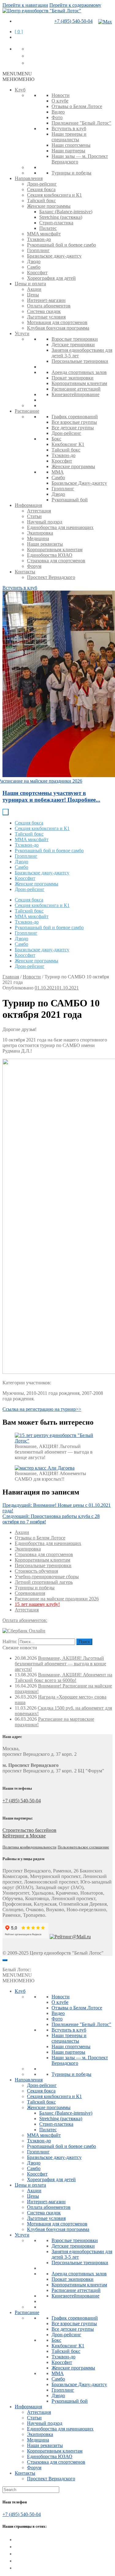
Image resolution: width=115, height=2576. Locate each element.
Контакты (25, 572)
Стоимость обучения (36, 1571)
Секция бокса (41, 189)
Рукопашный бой (70, 500)
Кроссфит (37, 273)
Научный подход (45, 522)
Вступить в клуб (69, 128)
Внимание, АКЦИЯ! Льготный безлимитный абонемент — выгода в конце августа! (60, 1664)
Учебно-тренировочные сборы (47, 1577)
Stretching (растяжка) (61, 217)
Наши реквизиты (45, 544)
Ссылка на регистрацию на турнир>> (42, 1409)
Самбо (34, 267)
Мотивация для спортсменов (57, 322)
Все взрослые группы (74, 422)
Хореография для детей (51, 278)
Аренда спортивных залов (79, 372)
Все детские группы (73, 428)
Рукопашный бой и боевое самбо (61, 245)
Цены (33, 295)
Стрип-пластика (56, 223)
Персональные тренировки (80, 361)
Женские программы (49, 206)
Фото (57, 117)
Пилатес (48, 228)
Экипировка (40, 533)
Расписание (27, 411)
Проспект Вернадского (51, 577)
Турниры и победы (71, 173)
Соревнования (30, 1593)
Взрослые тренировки (75, 339)
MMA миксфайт (44, 234)
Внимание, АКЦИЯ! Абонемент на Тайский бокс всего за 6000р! (63, 1677)
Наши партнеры (68, 151)
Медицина (38, 538)
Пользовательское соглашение (83, 1847)
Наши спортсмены (71, 145)
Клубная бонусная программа (58, 328)
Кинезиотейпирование (75, 394)
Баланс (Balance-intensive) (66, 212)
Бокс (56, 439)
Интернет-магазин (46, 300)
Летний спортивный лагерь (44, 1582)
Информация (28, 505)
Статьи (34, 516)
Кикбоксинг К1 (68, 444)
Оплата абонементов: (25, 1620)
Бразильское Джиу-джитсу (79, 483)
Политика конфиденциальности (29, 1847)
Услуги (22, 333)
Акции (34, 289)
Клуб (20, 90)
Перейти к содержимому (75, 5)
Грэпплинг (38, 250)
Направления (29, 178)
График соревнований (75, 417)
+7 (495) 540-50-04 (73, 21)
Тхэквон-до (39, 239)
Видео (58, 112)
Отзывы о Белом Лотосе (77, 106)
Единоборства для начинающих (60, 527)
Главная (11, 977)
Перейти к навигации (25, 5)
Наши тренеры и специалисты (69, 137)
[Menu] (5, 1960)
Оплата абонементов (49, 306)
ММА (58, 472)
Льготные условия (46, 317)
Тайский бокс (41, 201)
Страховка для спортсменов (56, 561)
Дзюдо (34, 261)
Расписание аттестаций (76, 389)
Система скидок (44, 311)
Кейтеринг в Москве (24, 1836)
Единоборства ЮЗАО (50, 555)
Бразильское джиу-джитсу (54, 256)
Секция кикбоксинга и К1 (54, 195)
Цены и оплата (30, 284)
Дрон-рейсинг (42, 184)
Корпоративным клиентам (79, 383)
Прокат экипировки (73, 378)
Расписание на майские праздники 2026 (57, 1599)
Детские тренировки (73, 345)
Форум (34, 566)
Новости (61, 95)
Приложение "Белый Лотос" (81, 123)
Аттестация (39, 511)
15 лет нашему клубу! (37, 1604)
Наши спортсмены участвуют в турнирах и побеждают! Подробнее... (51, 796)
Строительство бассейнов (29, 1830)
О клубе (60, 101)
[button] (17, 74)
